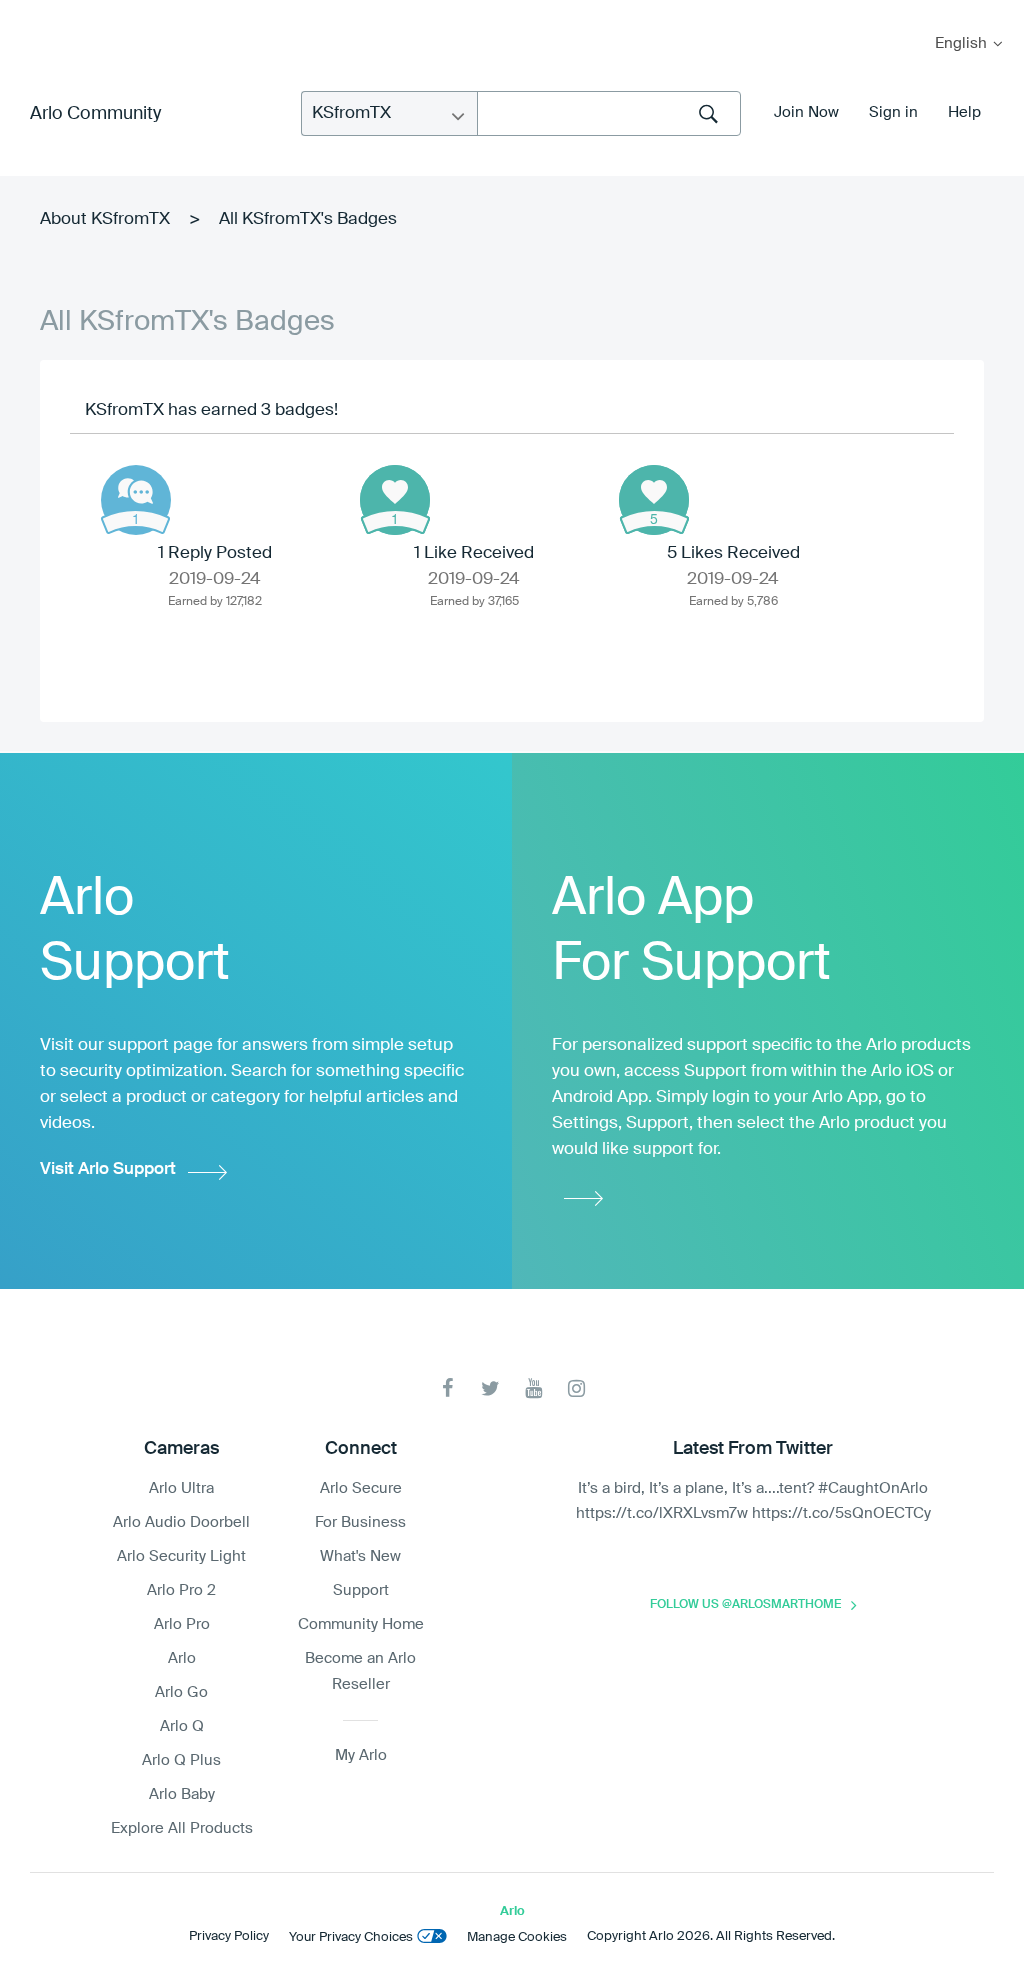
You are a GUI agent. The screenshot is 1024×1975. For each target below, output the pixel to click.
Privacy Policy (229, 1936)
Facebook (447, 1388)
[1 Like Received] (395, 500)
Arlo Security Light (181, 1556)
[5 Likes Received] (654, 500)
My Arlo (29, 12)
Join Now (806, 112)
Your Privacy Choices (351, 1937)
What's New (360, 1556)
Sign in (893, 112)
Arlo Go (181, 1692)
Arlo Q (182, 1726)
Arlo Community (95, 114)
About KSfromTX (105, 219)
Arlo (182, 1658)
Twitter (490, 1388)
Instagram (576, 1388)
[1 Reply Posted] (136, 500)
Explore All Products (182, 1828)
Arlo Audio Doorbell (181, 1522)
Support (361, 1590)
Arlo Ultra (181, 1488)
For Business (360, 1522)
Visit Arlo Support (108, 1169)
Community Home (361, 1624)
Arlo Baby (182, 1794)
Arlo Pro (182, 1624)
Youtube (533, 1388)
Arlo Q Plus (181, 1760)
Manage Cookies (517, 1937)
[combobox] (609, 113)
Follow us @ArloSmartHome (745, 1605)
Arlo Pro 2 (181, 1590)
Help (964, 112)
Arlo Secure (361, 1488)
